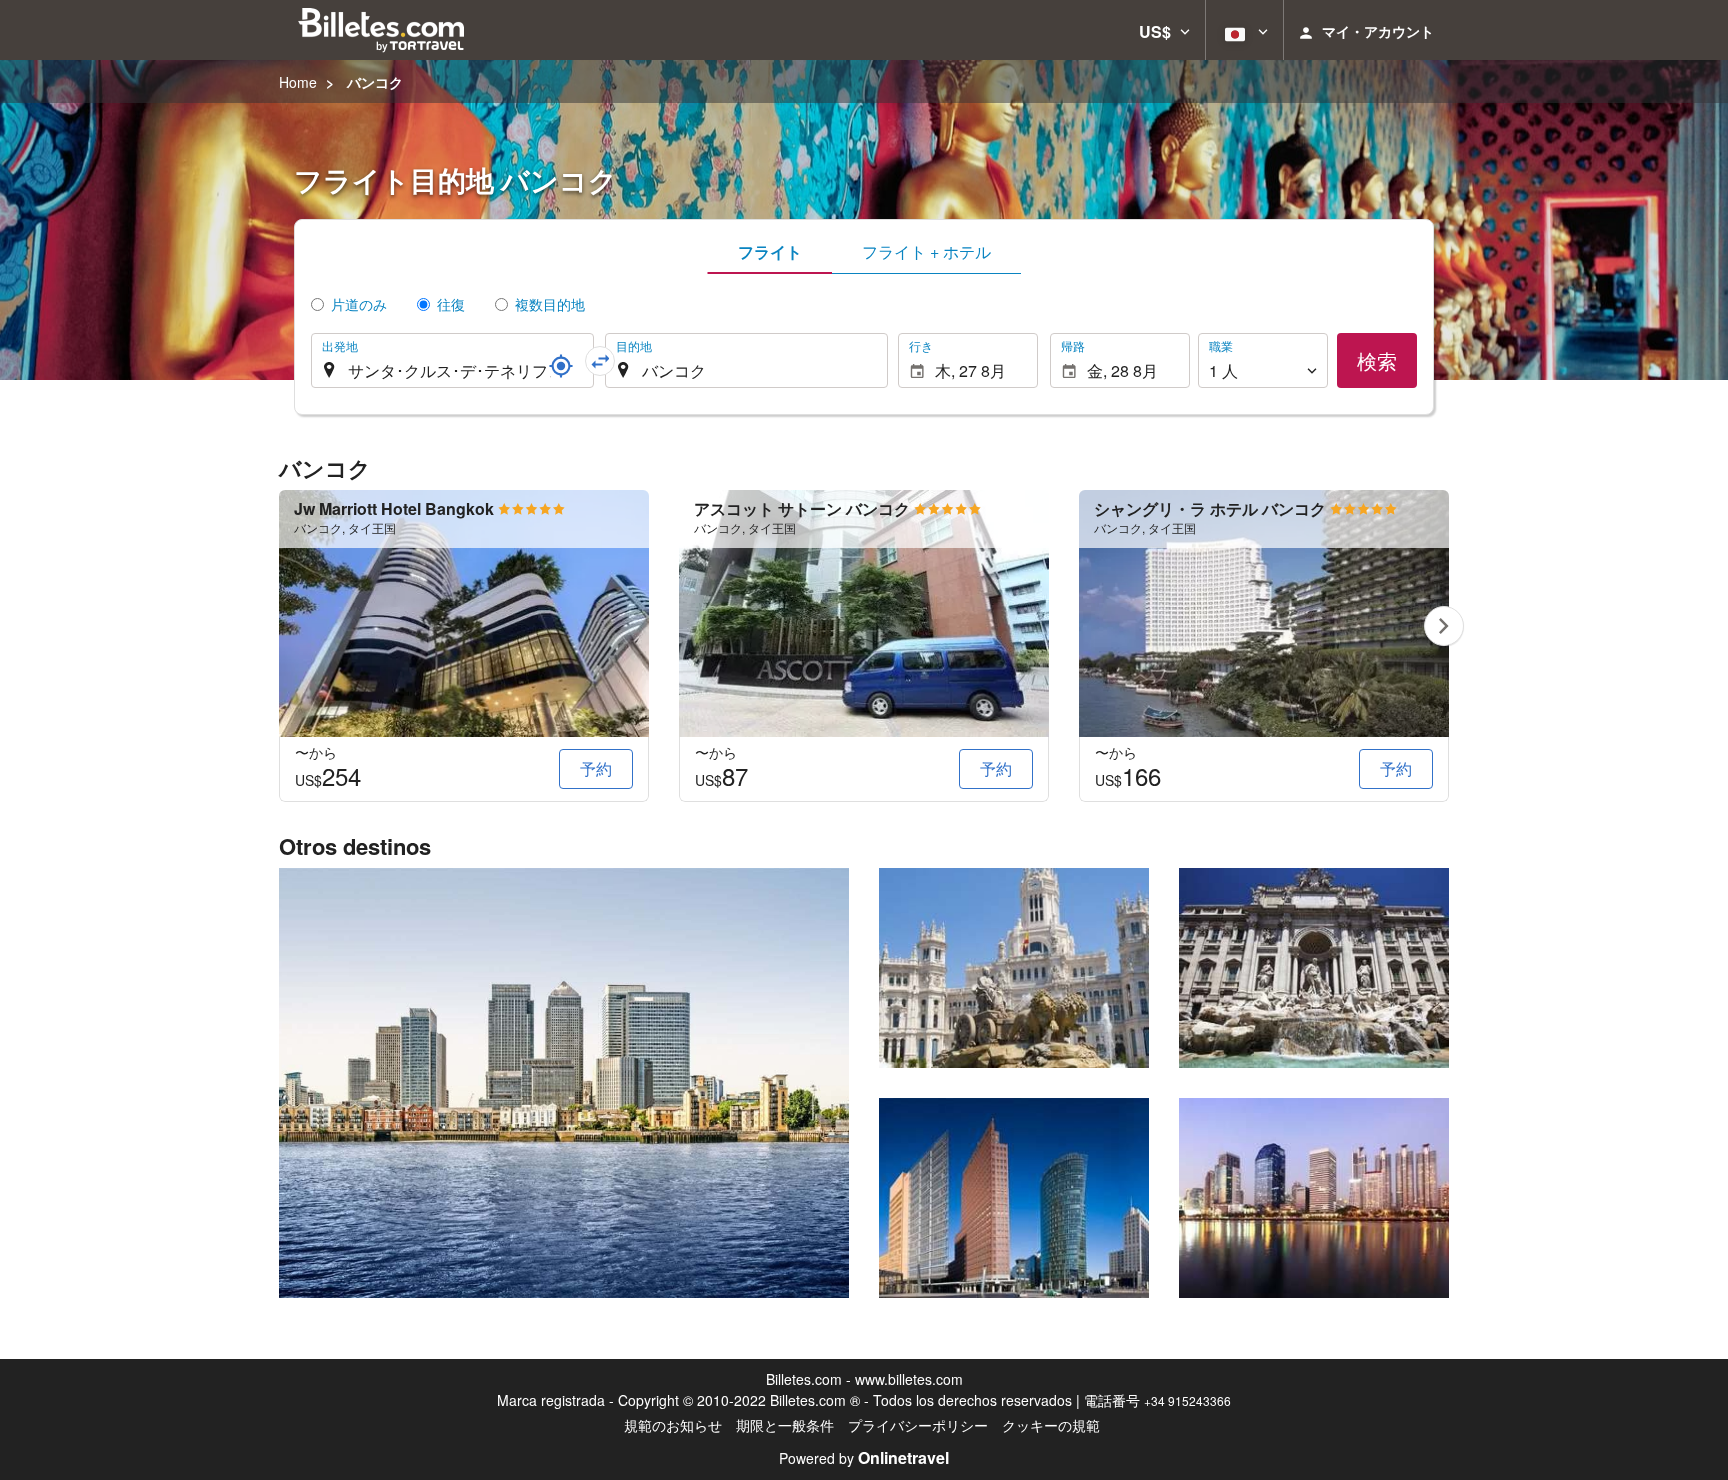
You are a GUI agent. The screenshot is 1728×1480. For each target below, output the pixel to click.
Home (298, 82)
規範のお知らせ (673, 1425)
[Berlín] (1014, 1198)
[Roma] (1314, 968)
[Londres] (564, 1083)
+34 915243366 (1187, 1400)
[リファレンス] (561, 366)
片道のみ (359, 304)
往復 (451, 304)
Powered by (864, 1458)
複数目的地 (550, 304)
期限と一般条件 (785, 1425)
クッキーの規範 (1051, 1425)
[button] (1164, 30)
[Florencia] (1314, 1198)
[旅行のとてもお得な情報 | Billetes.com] (384, 30)
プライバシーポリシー (918, 1425)
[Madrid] (1014, 968)
